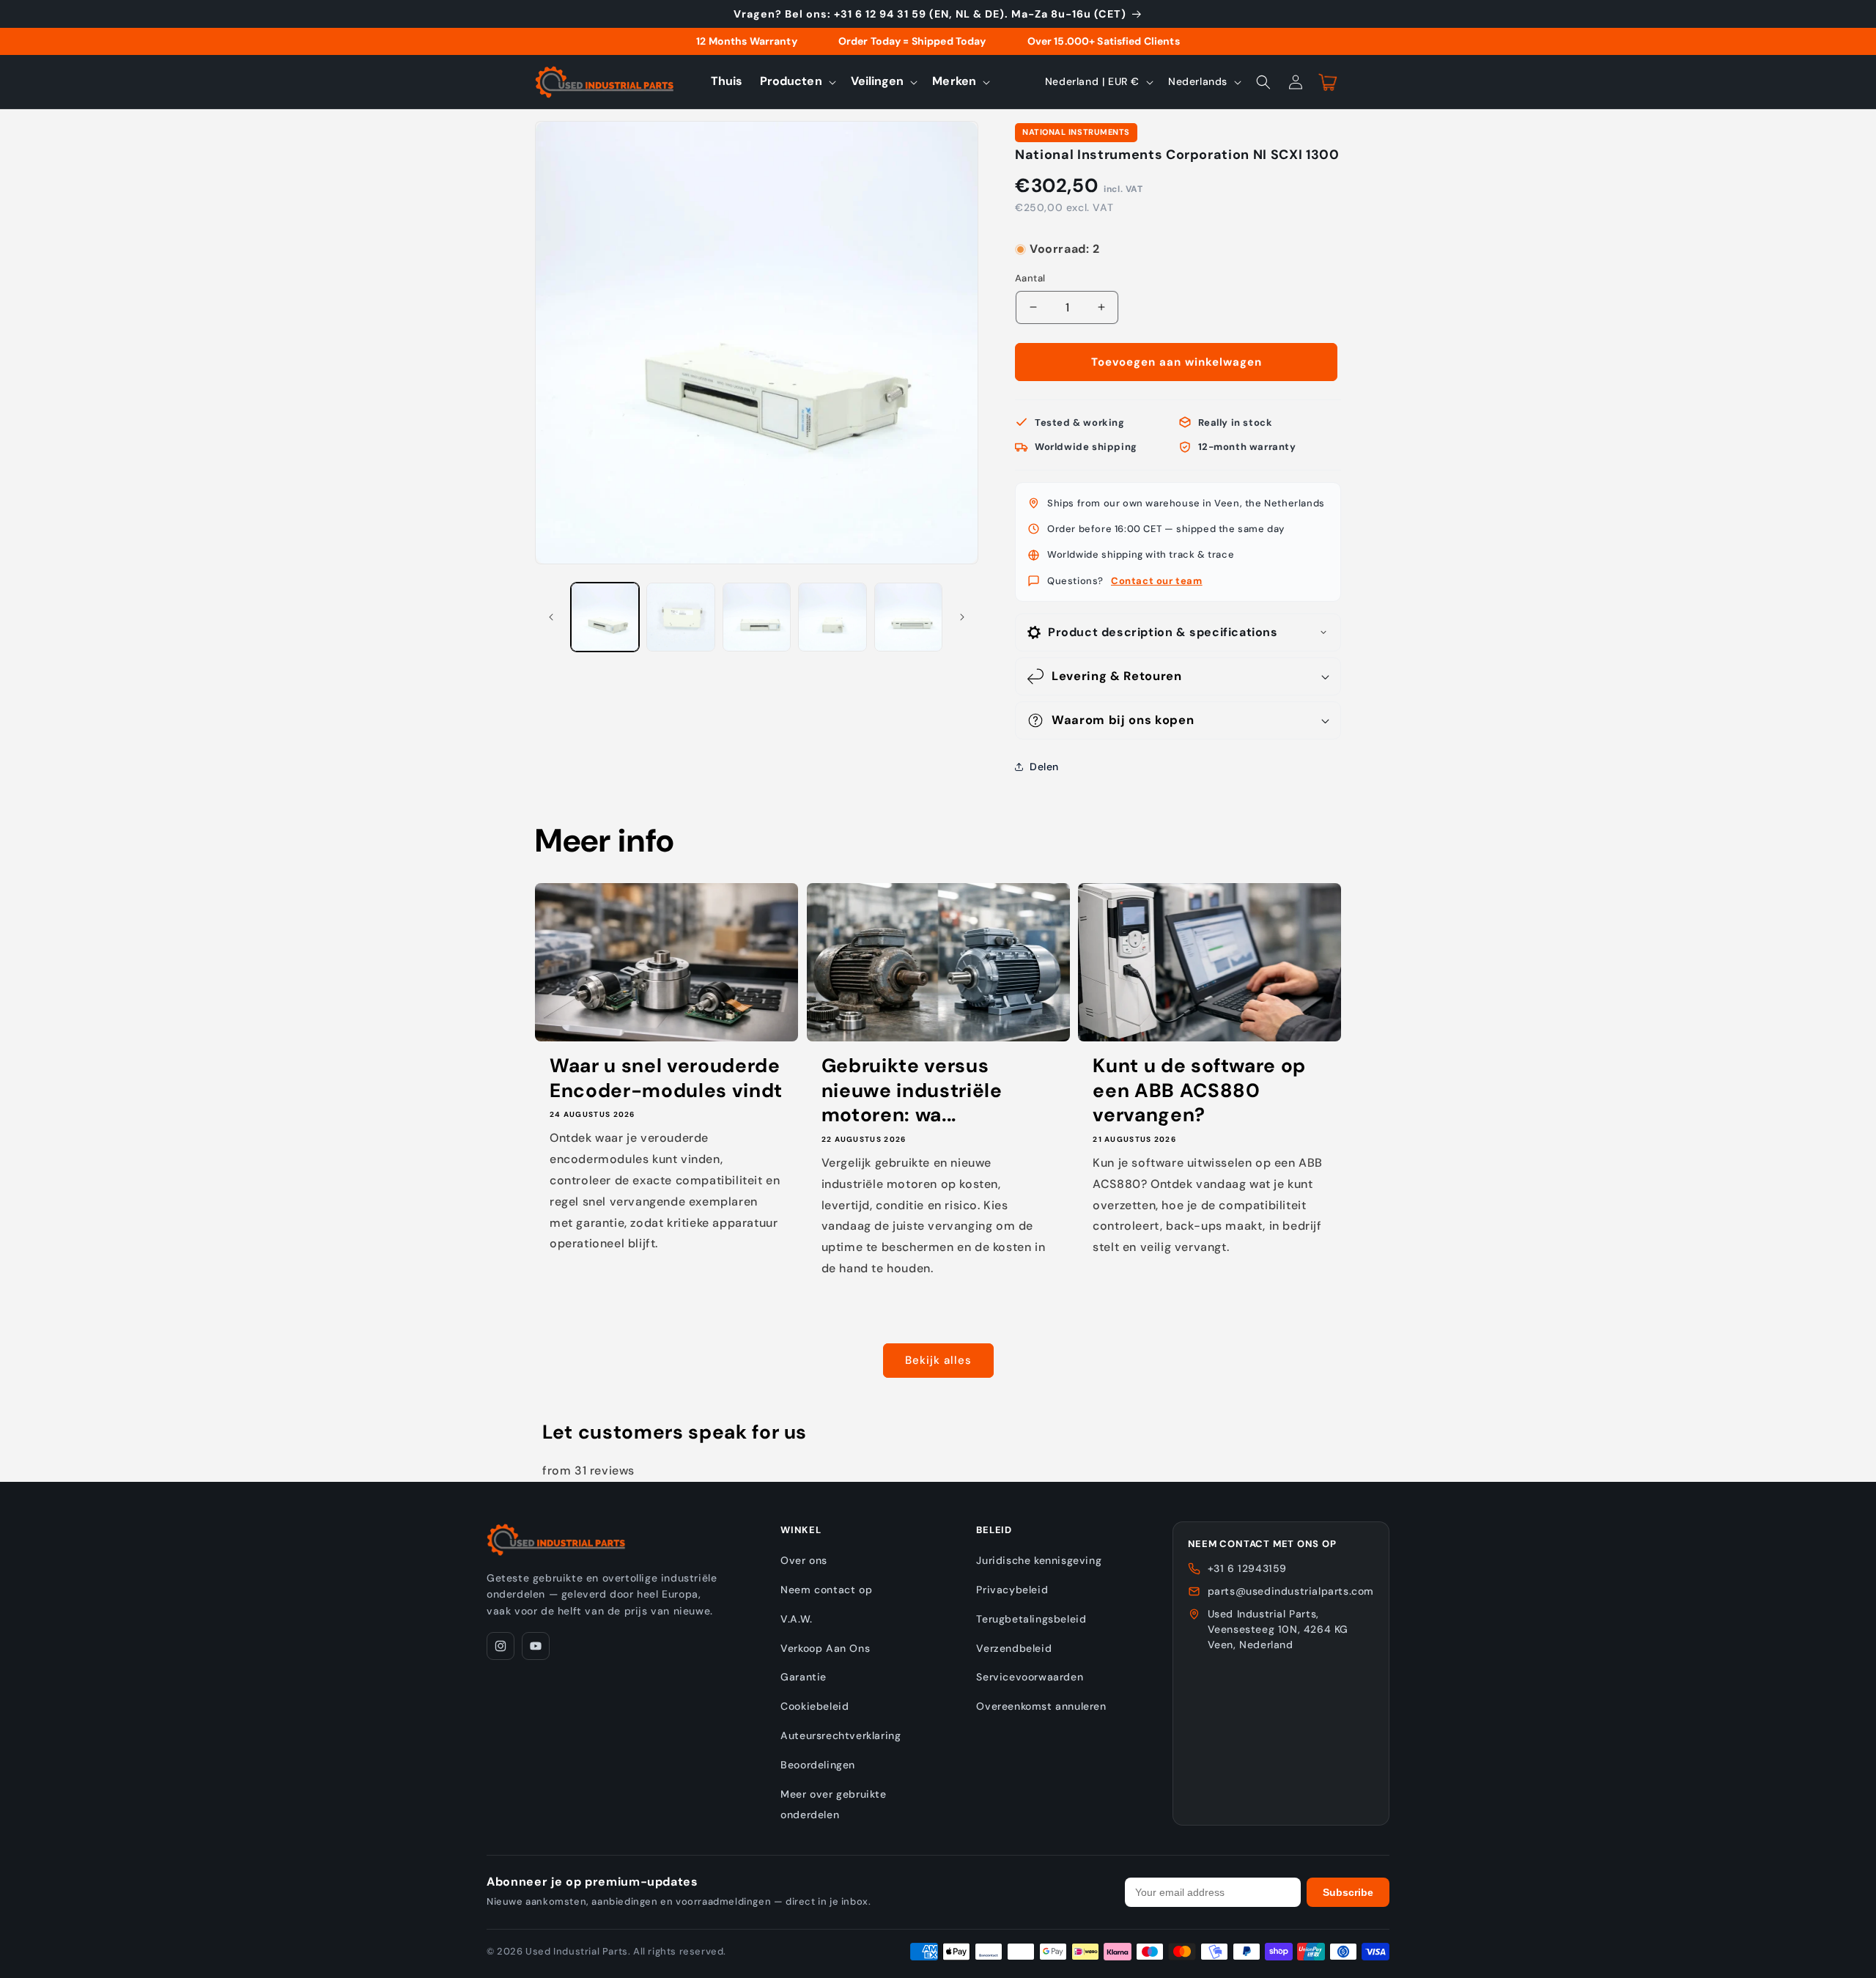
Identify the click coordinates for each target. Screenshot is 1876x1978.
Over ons (804, 1560)
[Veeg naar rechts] (962, 617)
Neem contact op (826, 1590)
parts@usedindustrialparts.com (1291, 1591)
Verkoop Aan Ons (825, 1648)
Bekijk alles (938, 1360)
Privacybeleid (1012, 1590)
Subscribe (1348, 1892)
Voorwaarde (1044, 235)
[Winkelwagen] (1328, 82)
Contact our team (1157, 581)
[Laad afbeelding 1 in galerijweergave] (605, 617)
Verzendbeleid (1014, 1648)
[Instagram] (501, 1646)
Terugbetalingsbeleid (1031, 1619)
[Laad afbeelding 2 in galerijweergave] (680, 617)
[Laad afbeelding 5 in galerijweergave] (908, 617)
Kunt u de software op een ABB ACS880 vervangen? (1199, 1091)
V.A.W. (797, 1619)
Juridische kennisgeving (1039, 1560)
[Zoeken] (1263, 82)
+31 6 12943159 (1247, 1568)
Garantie (804, 1677)
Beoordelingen (818, 1765)
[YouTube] (536, 1646)
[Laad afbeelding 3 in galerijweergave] (757, 617)
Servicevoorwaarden (1030, 1677)
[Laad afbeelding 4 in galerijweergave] (832, 617)
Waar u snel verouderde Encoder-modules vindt (666, 1078)
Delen (1044, 767)
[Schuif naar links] (551, 617)
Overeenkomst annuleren (1041, 1706)
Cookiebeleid (815, 1706)
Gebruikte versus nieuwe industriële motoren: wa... (912, 1091)
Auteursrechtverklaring (841, 1735)
